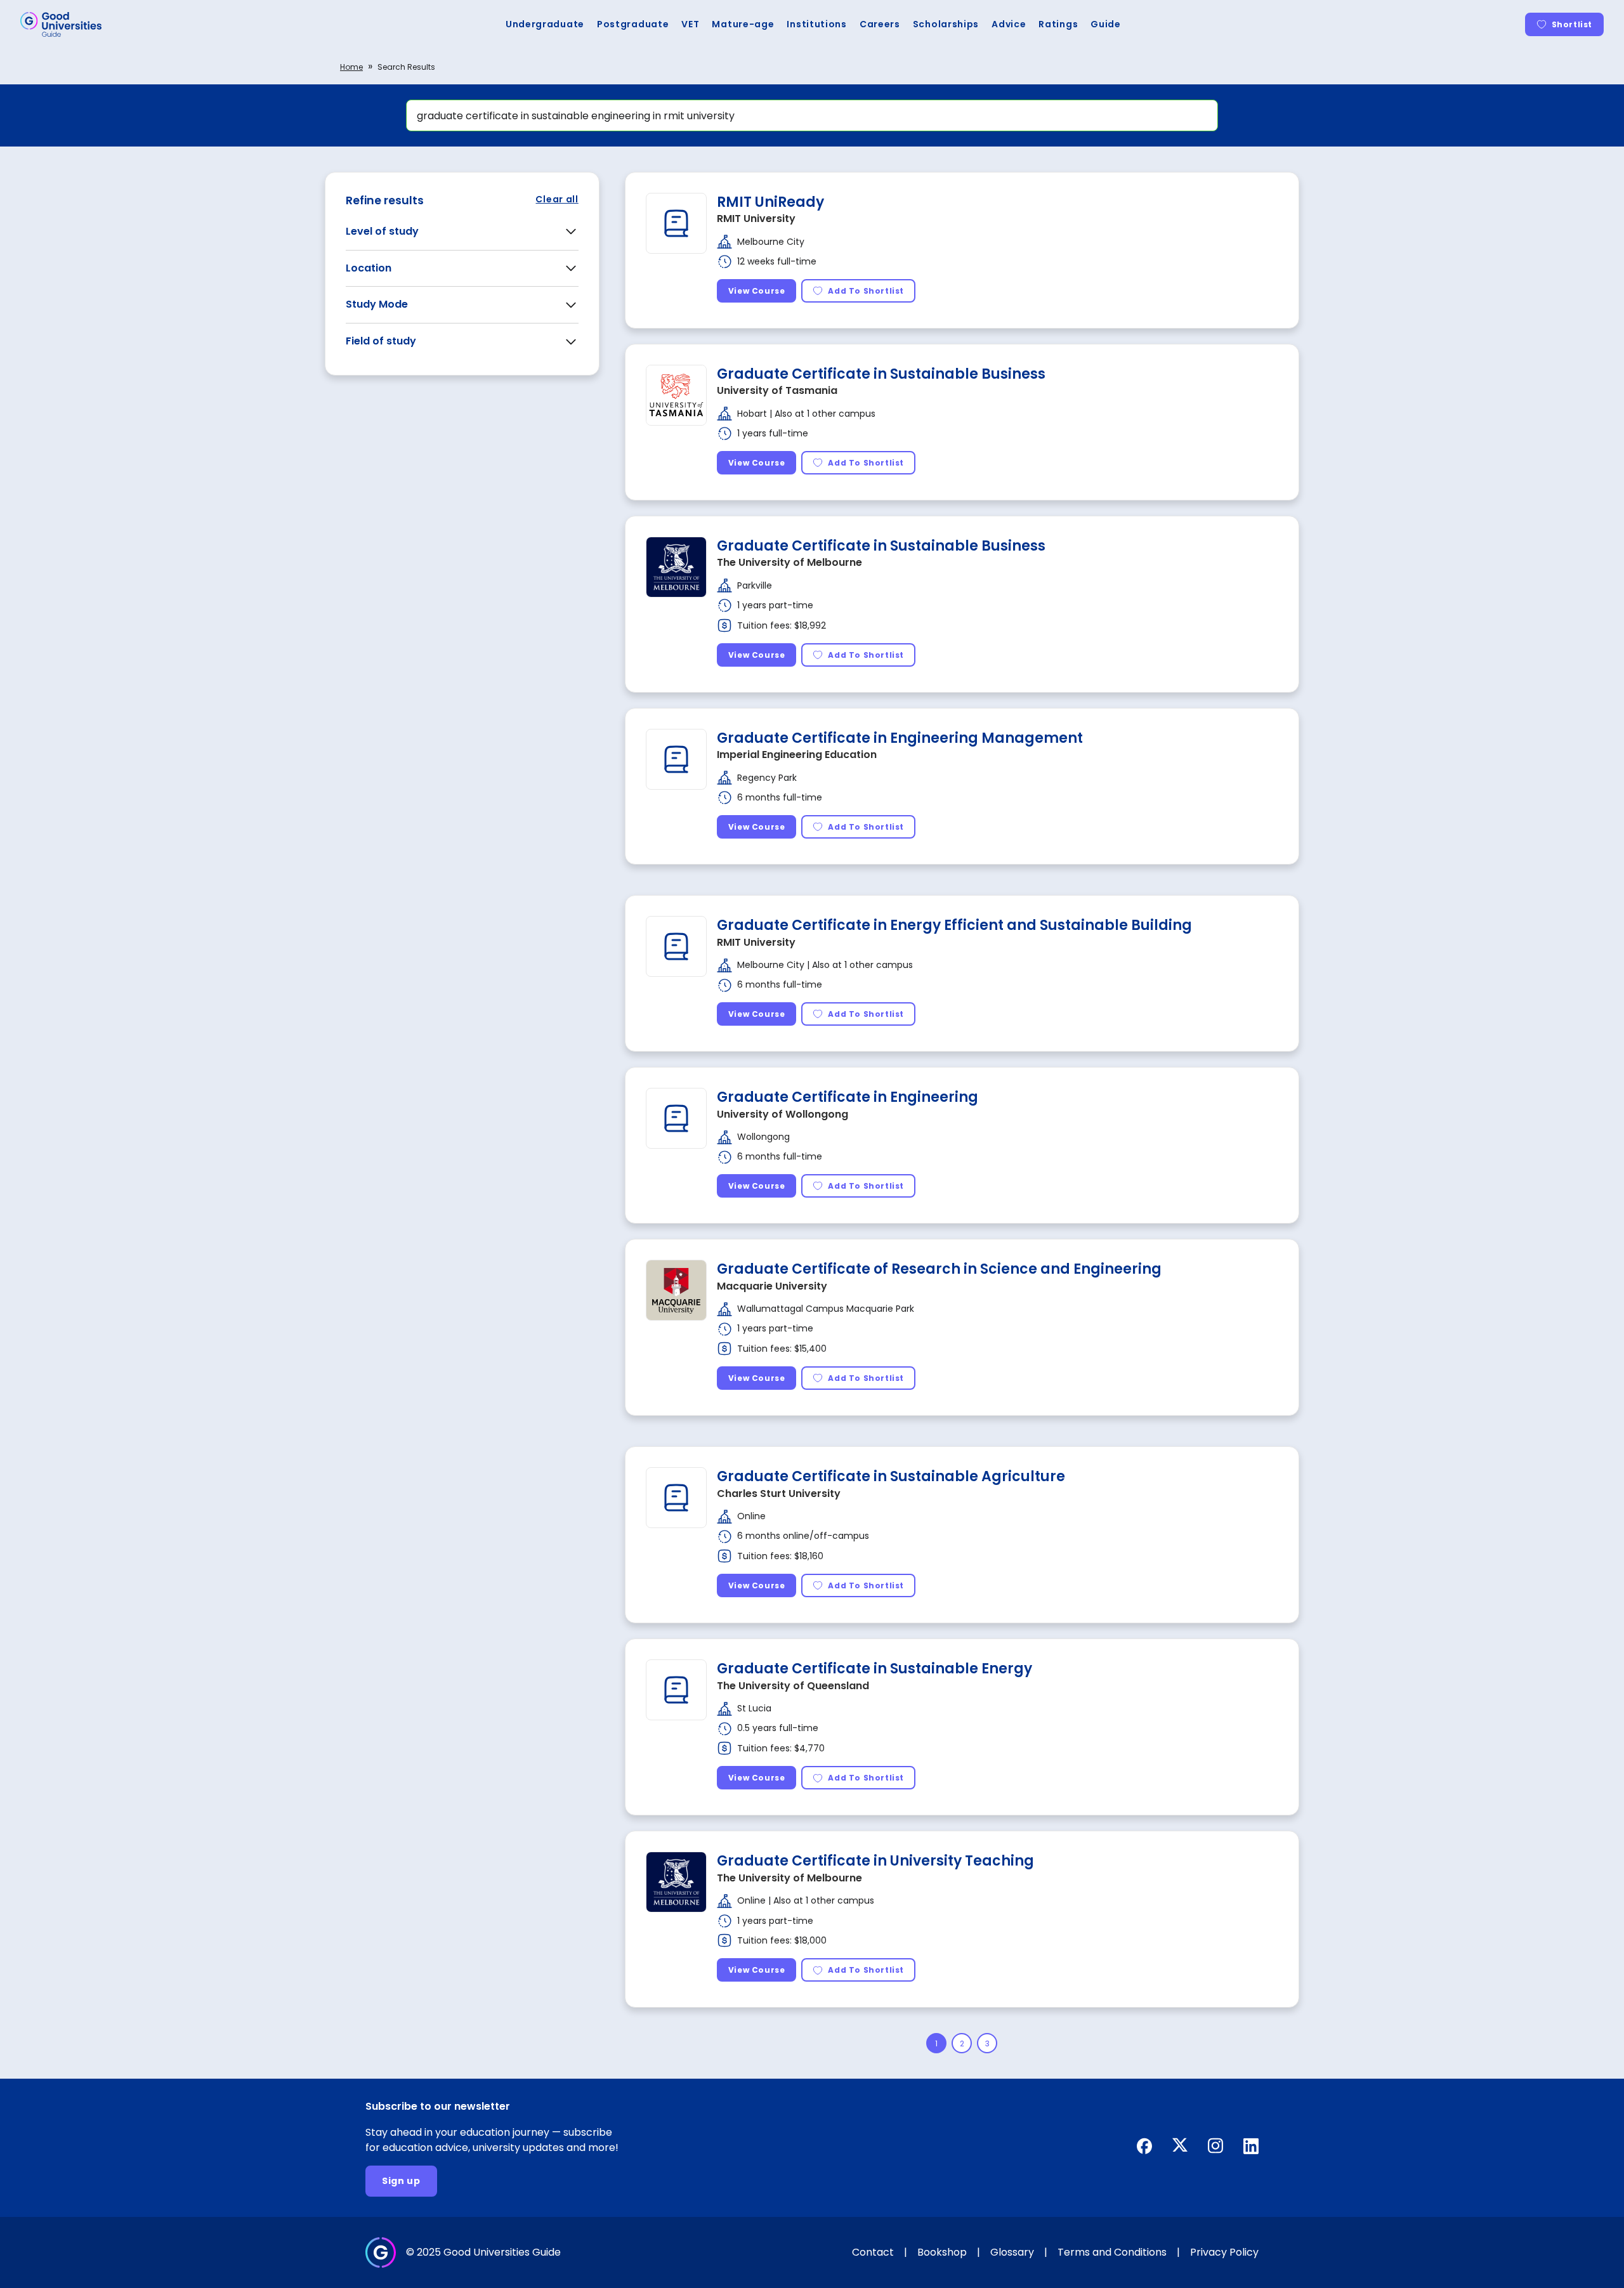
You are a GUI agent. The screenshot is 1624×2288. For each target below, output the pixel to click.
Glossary (1012, 2252)
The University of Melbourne (789, 562)
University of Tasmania (777, 390)
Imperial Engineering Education (797, 755)
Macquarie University (772, 1286)
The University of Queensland (793, 1686)
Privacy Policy (1224, 2252)
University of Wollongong (783, 1114)
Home (351, 67)
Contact (873, 2252)
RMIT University (756, 219)
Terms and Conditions (1112, 2252)
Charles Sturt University (779, 1494)
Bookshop (942, 2252)
